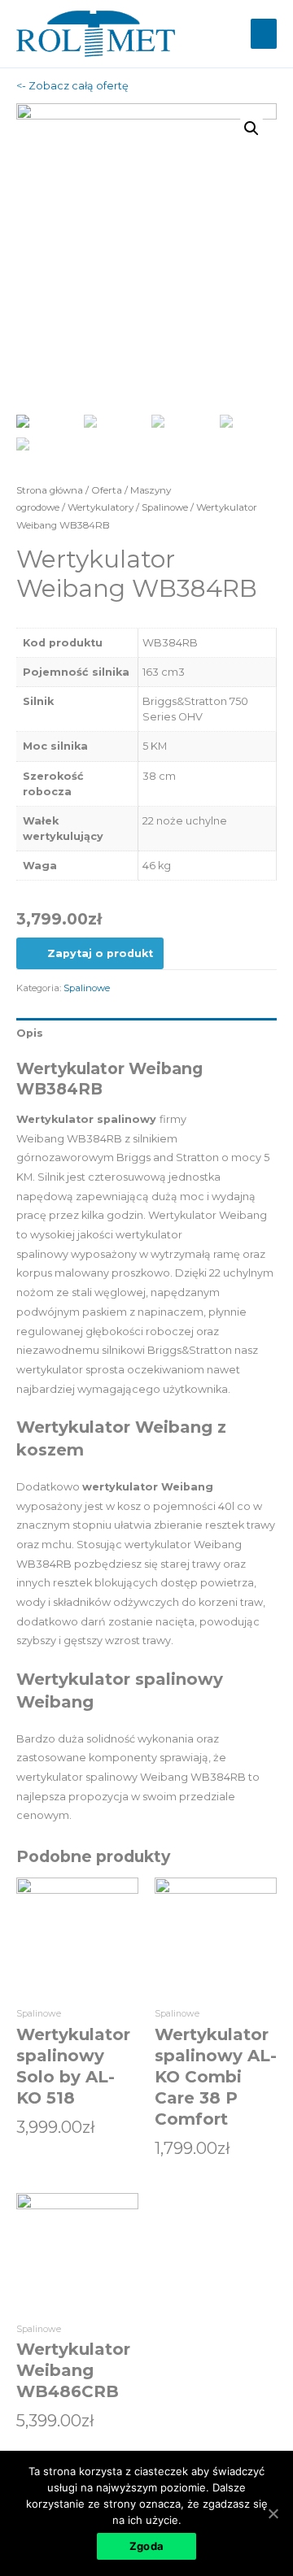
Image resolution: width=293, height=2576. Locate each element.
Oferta (107, 490)
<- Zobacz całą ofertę (72, 86)
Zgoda (146, 2546)
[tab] (146, 1033)
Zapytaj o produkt (100, 953)
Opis (30, 1033)
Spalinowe (165, 507)
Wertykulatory (101, 507)
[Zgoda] (273, 2513)
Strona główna (50, 490)
